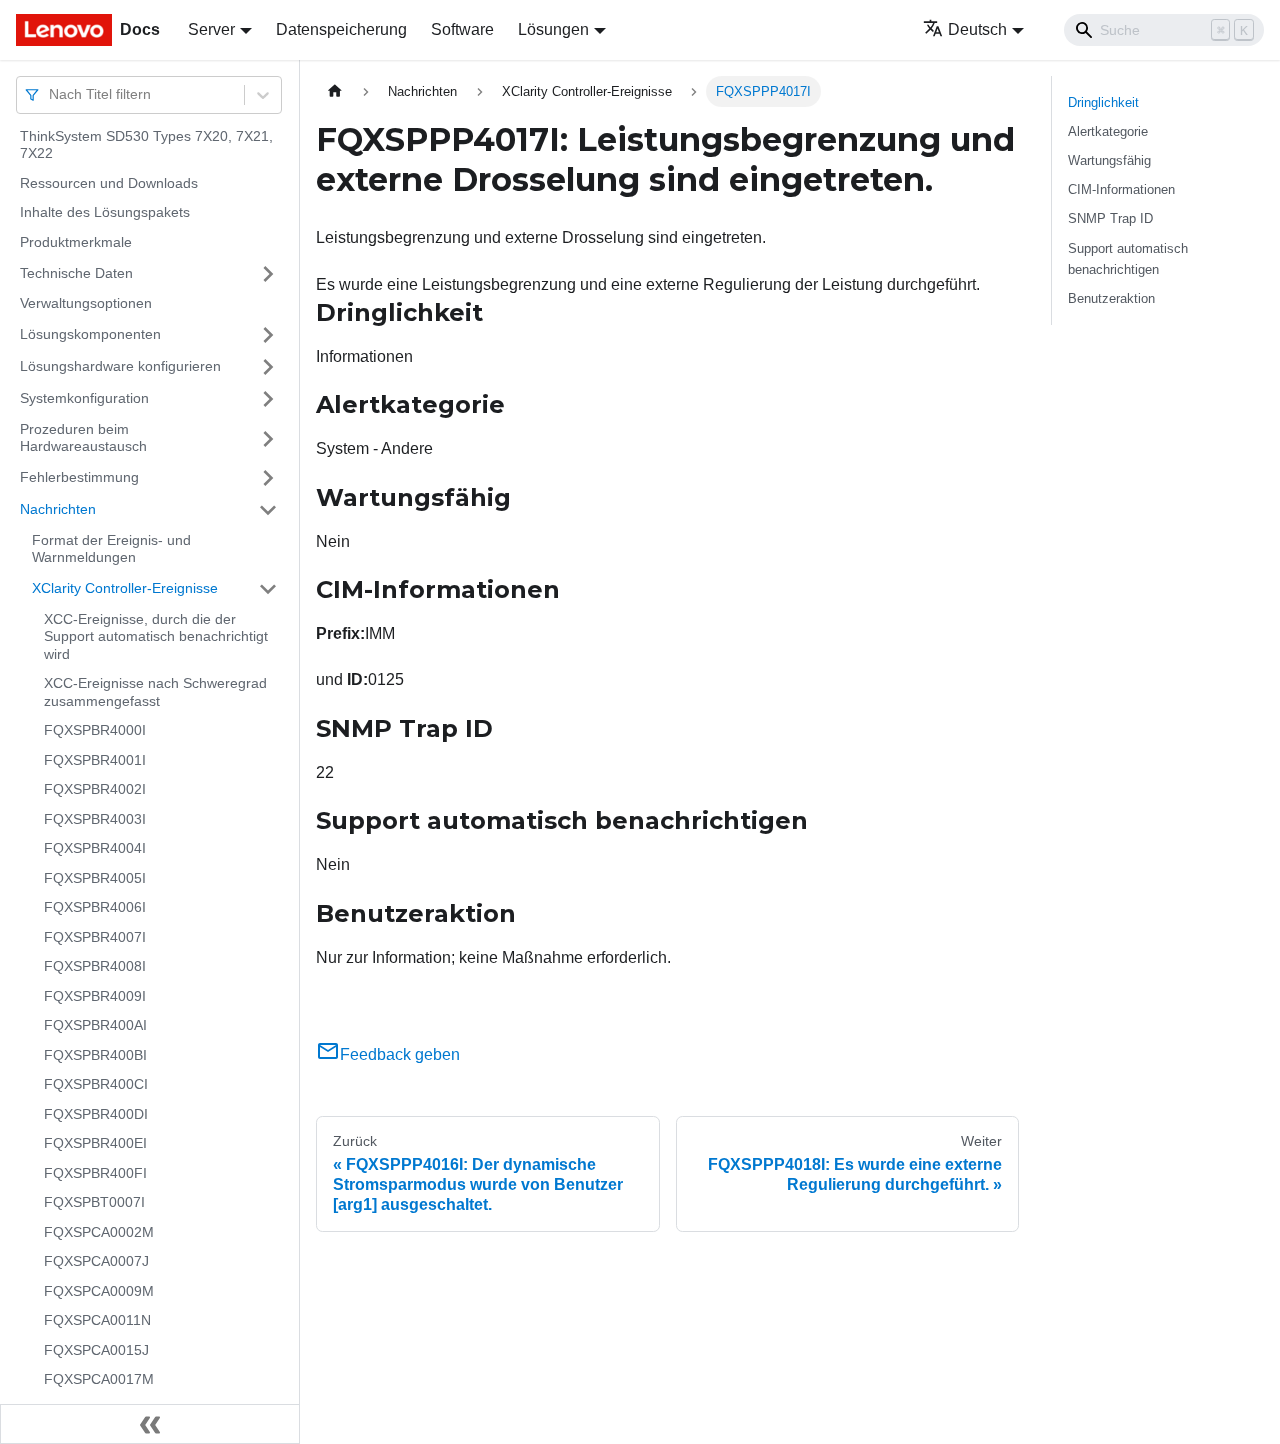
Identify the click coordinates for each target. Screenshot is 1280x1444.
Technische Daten (76, 273)
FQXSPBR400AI (95, 1026)
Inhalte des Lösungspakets (105, 213)
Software (462, 29)
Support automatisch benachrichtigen (1128, 259)
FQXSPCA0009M (99, 1291)
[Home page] (335, 91)
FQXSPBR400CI (96, 1085)
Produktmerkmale (76, 242)
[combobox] (51, 94)
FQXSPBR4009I (95, 996)
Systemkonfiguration (84, 398)
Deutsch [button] (977, 29)
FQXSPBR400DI (96, 1114)
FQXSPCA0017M (99, 1380)
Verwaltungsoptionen (86, 304)
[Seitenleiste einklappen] (150, 1424)
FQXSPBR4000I (95, 731)
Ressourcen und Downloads (109, 183)
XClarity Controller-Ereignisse (125, 588)
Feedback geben (400, 1054)
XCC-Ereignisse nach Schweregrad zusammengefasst (155, 693)
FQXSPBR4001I (95, 760)
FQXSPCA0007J (96, 1262)
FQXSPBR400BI (95, 1055)
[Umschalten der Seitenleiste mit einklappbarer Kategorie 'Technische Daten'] (268, 274)
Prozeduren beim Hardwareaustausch (83, 438)
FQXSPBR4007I (95, 937)
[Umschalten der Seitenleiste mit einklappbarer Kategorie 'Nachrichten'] (268, 510)
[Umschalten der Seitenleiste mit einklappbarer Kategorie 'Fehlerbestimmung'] (268, 478)
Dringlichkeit (1103, 102)
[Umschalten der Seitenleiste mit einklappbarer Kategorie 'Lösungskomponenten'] (268, 335)
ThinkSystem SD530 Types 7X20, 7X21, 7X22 (146, 145)
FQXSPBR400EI (95, 1144)
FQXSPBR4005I (95, 878)
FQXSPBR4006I (95, 908)
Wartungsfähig (1109, 160)
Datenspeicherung (341, 29)
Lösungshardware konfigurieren (120, 366)
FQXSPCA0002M (99, 1232)
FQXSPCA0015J (96, 1350)
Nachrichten (58, 509)
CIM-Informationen (1121, 189)
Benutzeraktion (1111, 298)
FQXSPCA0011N (97, 1321)
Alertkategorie (1108, 131)
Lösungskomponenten (90, 334)
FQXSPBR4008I (95, 967)
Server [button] (211, 29)
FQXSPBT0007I (94, 1203)
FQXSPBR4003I (95, 819)
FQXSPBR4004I (95, 849)
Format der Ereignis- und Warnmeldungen (111, 549)
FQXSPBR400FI (95, 1173)
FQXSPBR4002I (95, 790)
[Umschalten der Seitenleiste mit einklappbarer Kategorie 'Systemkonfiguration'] (268, 399)
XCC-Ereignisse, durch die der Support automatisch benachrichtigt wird (156, 636)
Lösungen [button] (553, 29)
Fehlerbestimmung (79, 477)
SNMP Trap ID (1110, 218)
